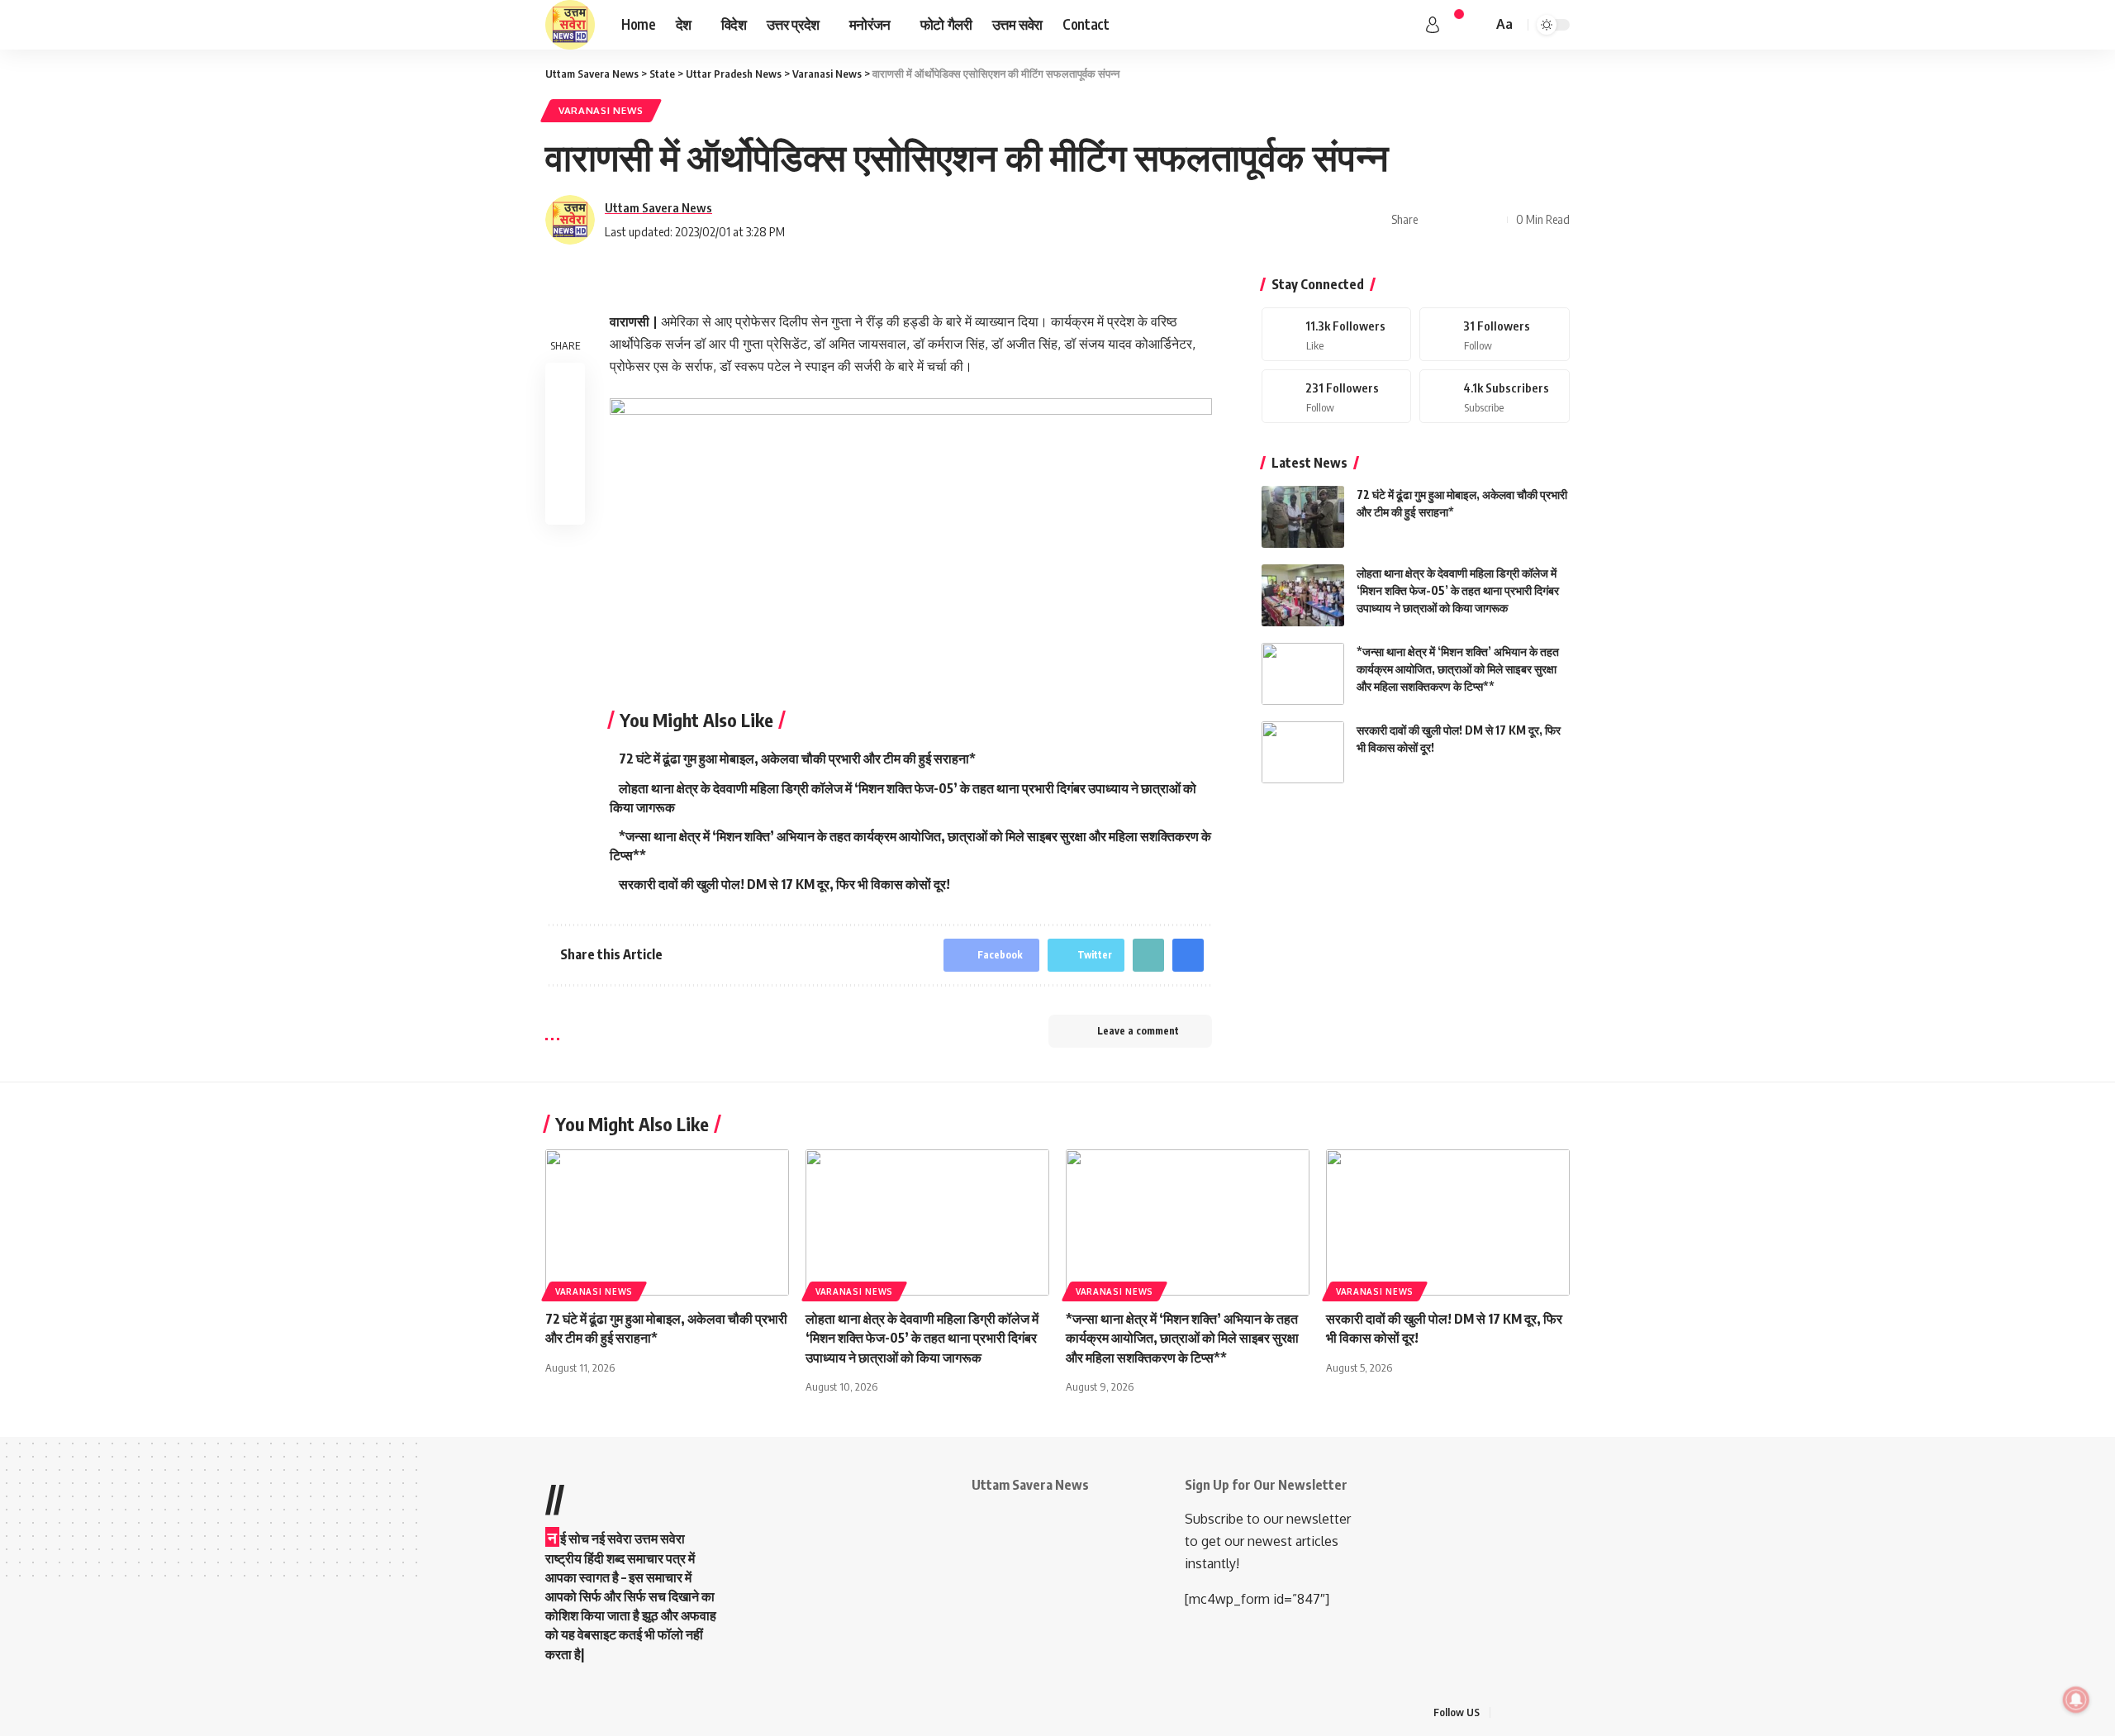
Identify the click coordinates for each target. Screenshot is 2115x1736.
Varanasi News (601, 110)
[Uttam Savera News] (570, 25)
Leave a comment (1138, 1031)
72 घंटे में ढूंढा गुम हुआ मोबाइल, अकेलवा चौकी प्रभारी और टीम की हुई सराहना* (797, 759)
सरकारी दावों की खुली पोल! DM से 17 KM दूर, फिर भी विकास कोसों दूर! (784, 884)
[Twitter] (1495, 334)
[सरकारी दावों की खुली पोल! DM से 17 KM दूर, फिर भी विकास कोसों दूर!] (1303, 752)
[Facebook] (1337, 334)
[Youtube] (1495, 396)
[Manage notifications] (2076, 1700)
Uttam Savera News (658, 207)
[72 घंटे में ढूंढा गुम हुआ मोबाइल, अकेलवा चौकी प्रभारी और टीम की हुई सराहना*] (1303, 517)
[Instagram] (1337, 396)
